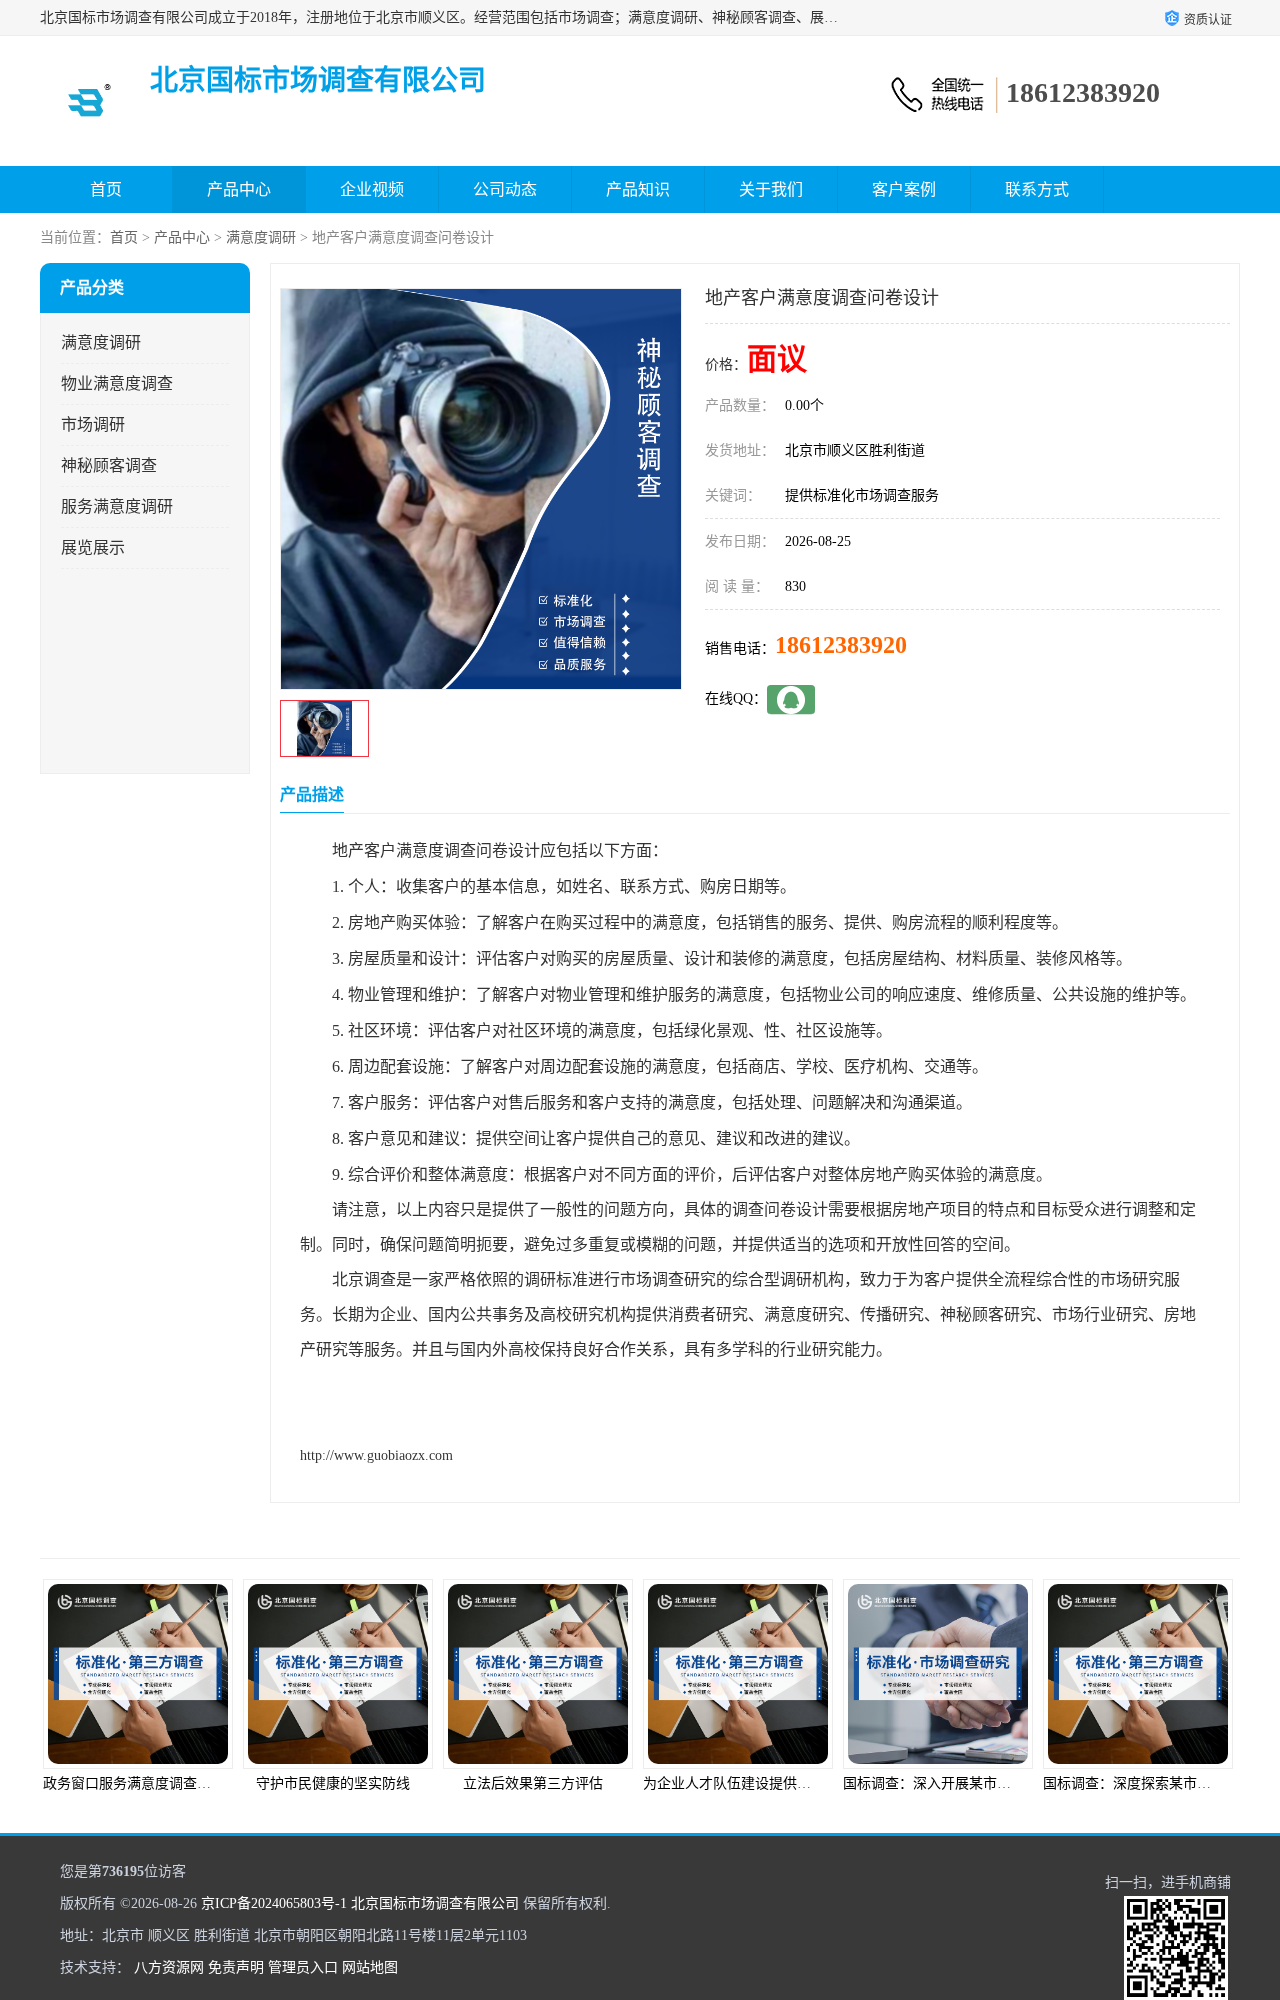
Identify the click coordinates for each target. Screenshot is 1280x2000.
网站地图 (370, 1967)
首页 (106, 189)
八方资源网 (169, 1967)
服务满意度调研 (117, 506)
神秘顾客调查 (109, 465)
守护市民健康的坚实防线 (140, 1783)
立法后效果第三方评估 (340, 1783)
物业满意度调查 (117, 383)
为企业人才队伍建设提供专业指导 (555, 1783)
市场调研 (93, 424)
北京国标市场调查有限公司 (435, 1903)
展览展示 (93, 547)
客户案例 (904, 189)
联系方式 (1037, 189)
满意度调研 (261, 237)
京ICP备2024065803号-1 (274, 1903)
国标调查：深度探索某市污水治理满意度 (976, 1783)
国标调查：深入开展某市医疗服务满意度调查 (790, 1783)
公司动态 (505, 189)
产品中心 (239, 189)
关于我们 (771, 189)
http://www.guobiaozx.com (376, 1455)
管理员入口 (303, 1967)
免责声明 (236, 1967)
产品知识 (638, 189)
